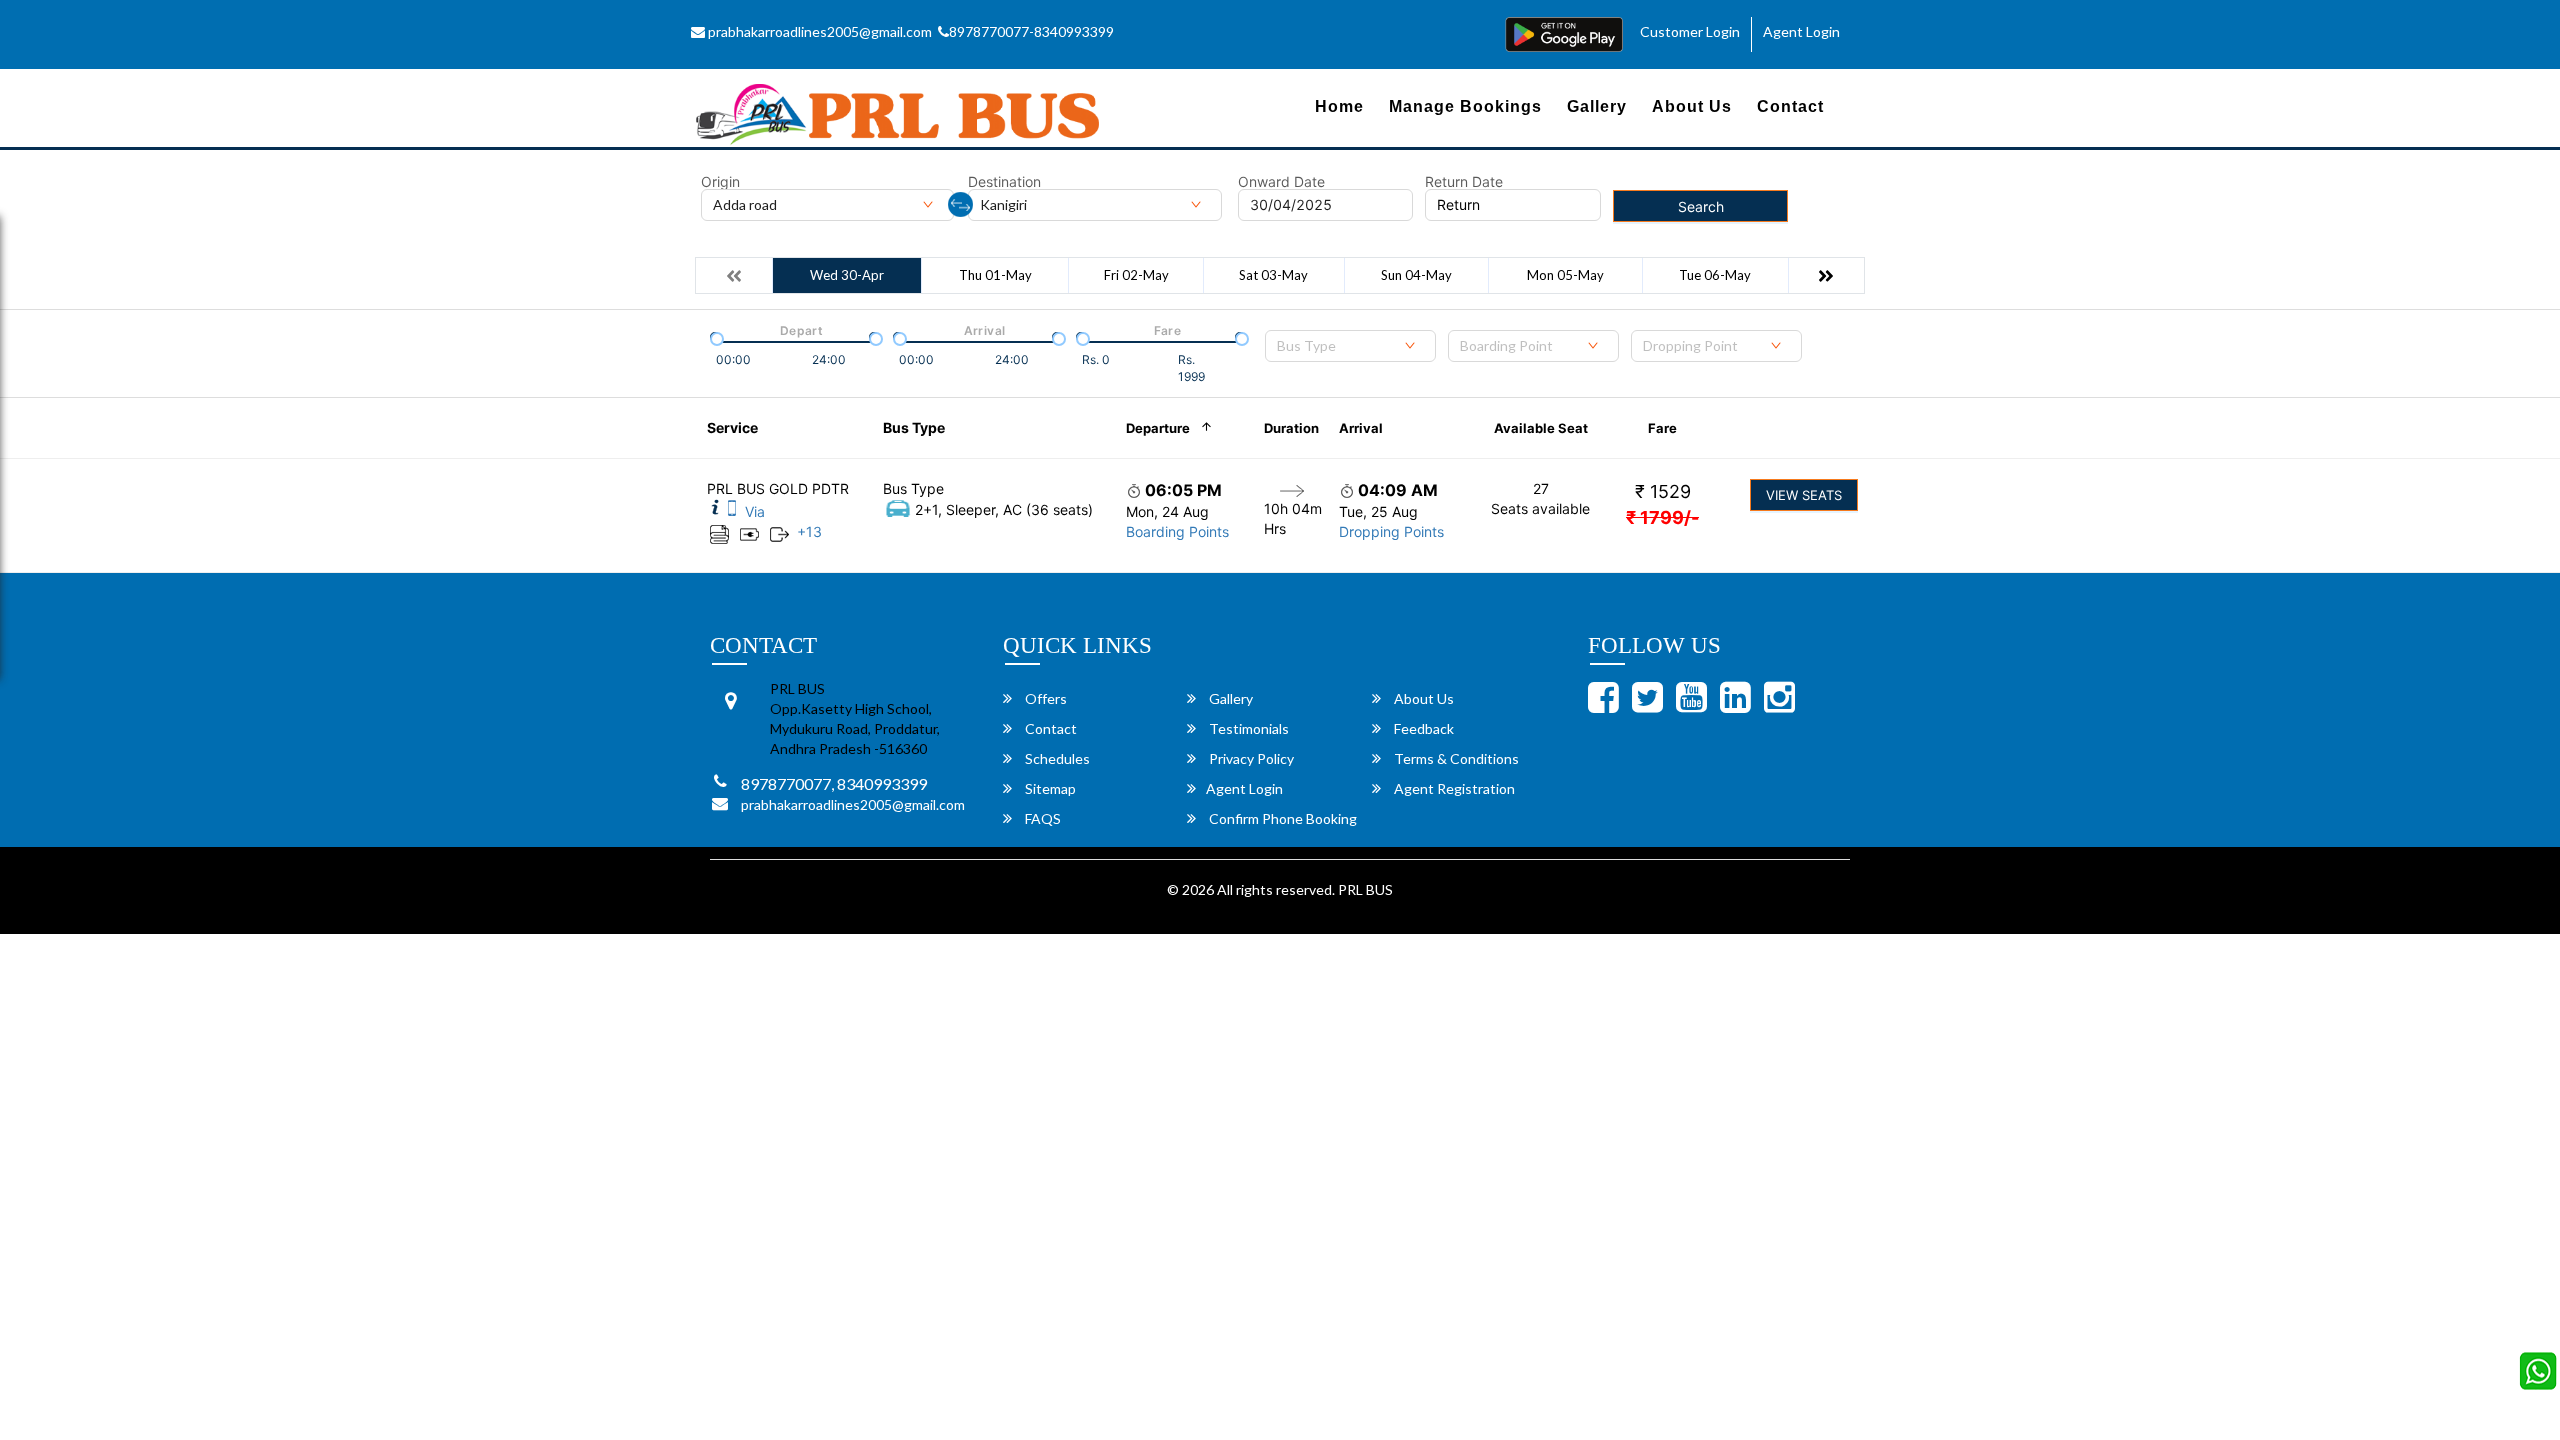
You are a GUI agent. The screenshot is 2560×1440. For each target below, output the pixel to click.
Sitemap (1049, 788)
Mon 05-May (1565, 275)
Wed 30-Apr (847, 275)
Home (1339, 106)
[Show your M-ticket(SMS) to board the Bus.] (732, 511)
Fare (1662, 428)
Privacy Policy (1250, 758)
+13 (809, 531)
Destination (1004, 182)
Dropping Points (1391, 531)
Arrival (1361, 428)
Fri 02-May (1136, 275)
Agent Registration (1453, 788)
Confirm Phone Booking (1281, 818)
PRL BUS (1365, 889)
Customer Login (1690, 31)
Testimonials (1247, 728)
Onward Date (1281, 182)
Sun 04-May (1416, 275)
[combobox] (1350, 346)
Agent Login (1801, 31)
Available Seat (1541, 428)
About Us (1692, 106)
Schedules (1056, 758)
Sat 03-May (1273, 275)
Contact (1790, 106)
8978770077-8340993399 (1031, 31)
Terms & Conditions (1455, 758)
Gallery (1597, 106)
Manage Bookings (1465, 106)
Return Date (1464, 182)
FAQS (1041, 818)
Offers (1044, 698)
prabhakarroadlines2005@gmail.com (818, 31)
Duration (1291, 428)
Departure (1158, 428)
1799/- (1662, 517)
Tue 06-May (1715, 275)
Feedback (1422, 728)
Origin (720, 182)
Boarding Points (1177, 531)
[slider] (715, 337)
